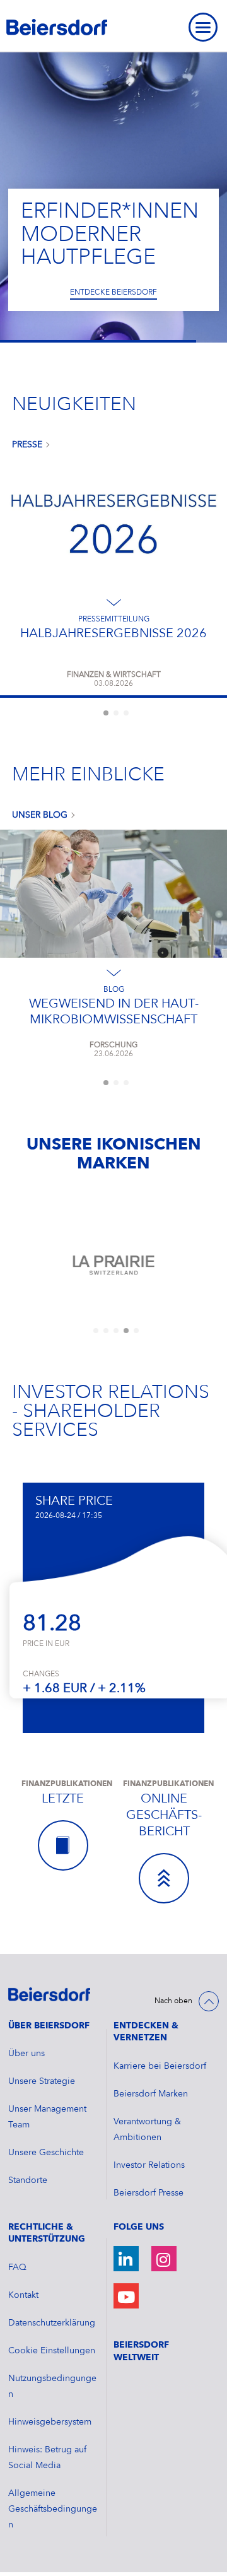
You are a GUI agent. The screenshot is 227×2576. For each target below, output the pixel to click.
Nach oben (173, 2001)
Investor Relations (149, 2165)
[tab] (106, 713)
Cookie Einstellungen (52, 2351)
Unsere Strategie (42, 2081)
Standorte (28, 2180)
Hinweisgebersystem (50, 2422)
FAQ (17, 2267)
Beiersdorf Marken (151, 2094)
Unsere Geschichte (46, 2153)
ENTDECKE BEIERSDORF (113, 293)
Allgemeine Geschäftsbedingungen (53, 2509)
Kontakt (23, 2295)
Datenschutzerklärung (52, 2323)
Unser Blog (40, 815)
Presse (27, 445)
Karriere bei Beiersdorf (160, 2066)
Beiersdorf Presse (148, 2193)
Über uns (26, 2054)
